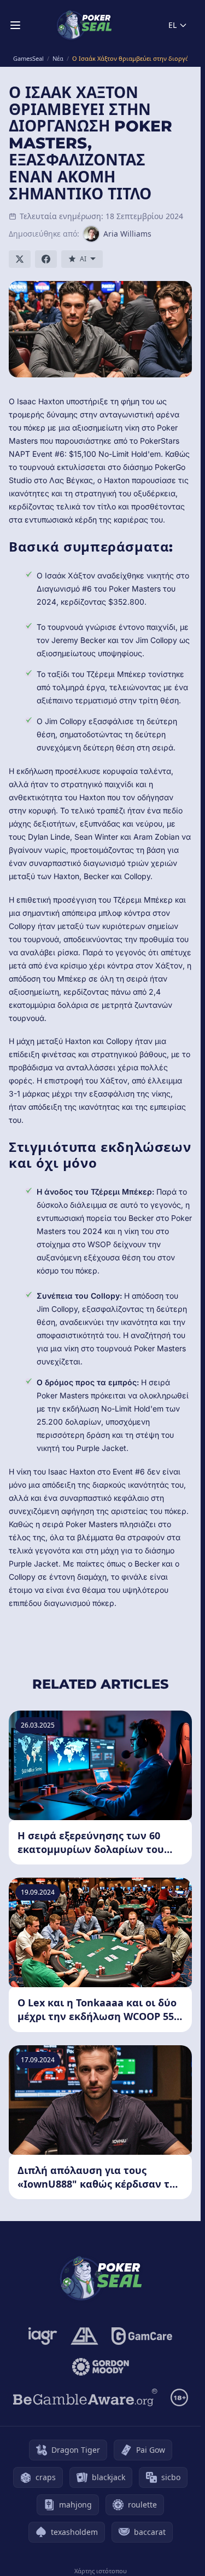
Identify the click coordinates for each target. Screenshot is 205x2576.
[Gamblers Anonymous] (84, 2336)
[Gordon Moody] (101, 2367)
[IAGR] (43, 2336)
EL (172, 25)
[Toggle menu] (15, 25)
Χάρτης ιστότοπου (101, 2571)
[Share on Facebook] (46, 259)
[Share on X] (20, 259)
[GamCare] (142, 2336)
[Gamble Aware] (85, 2397)
